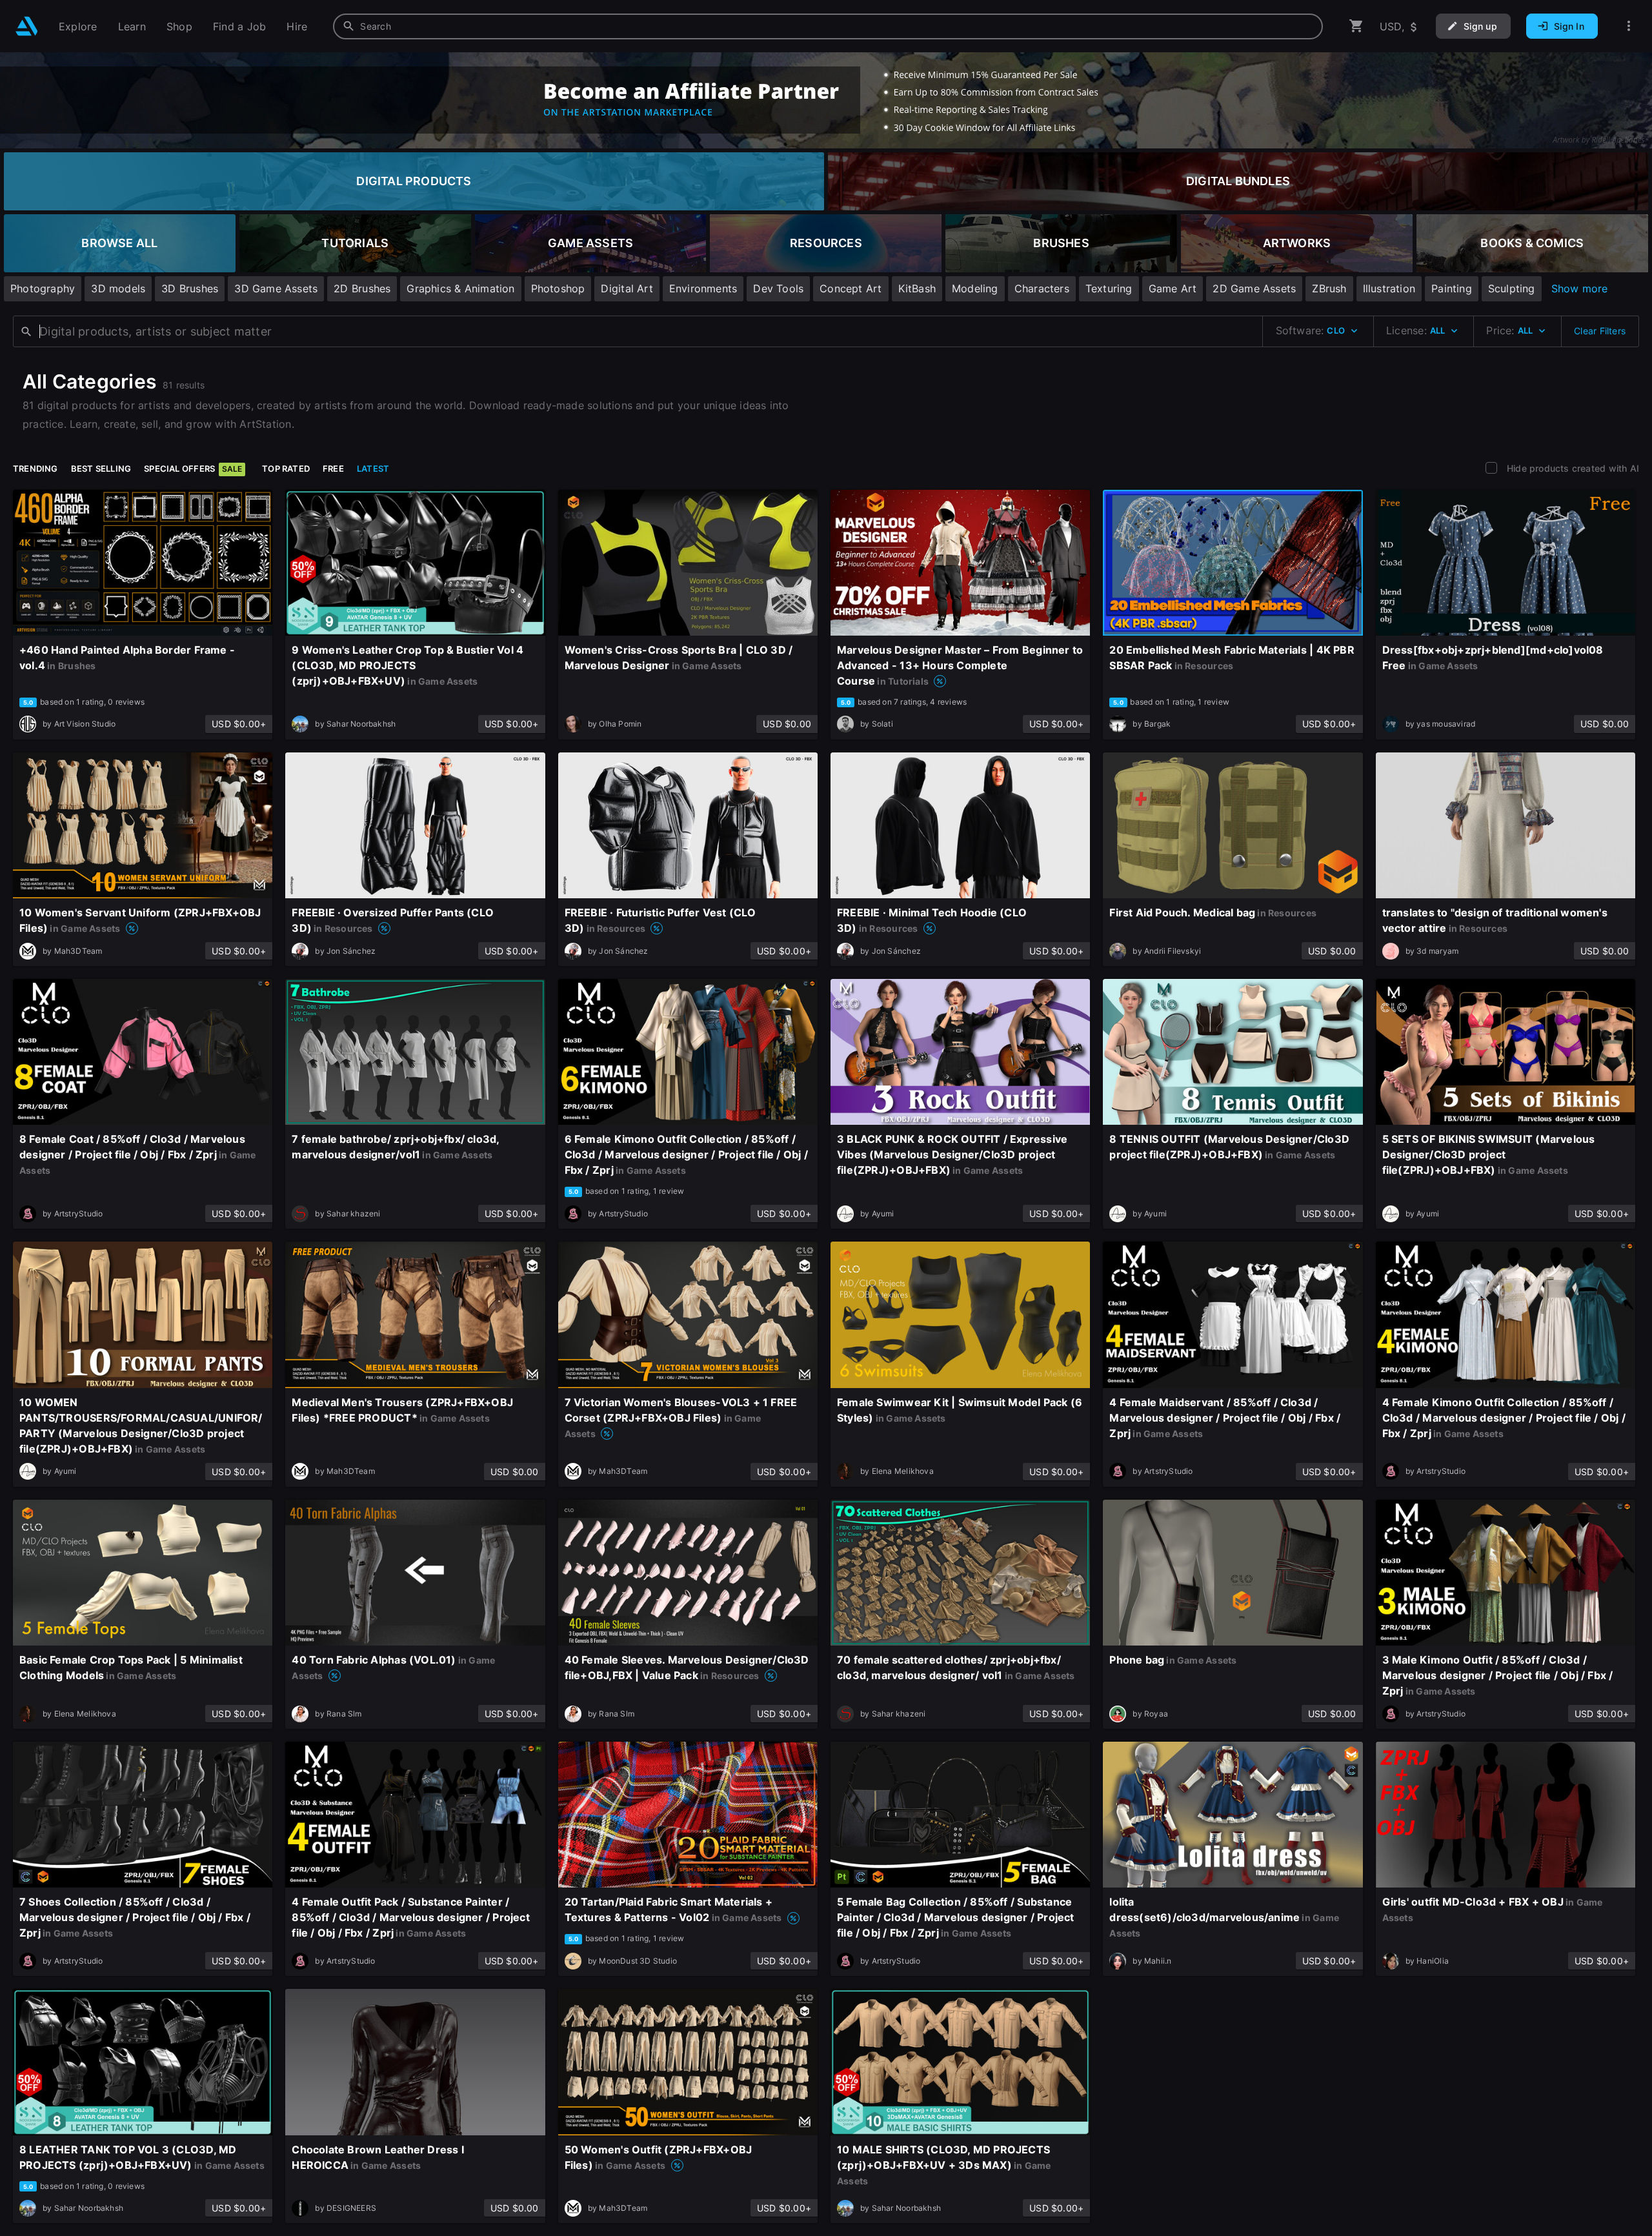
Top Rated (286, 468)
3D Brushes (190, 288)
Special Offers (193, 468)
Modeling (975, 288)
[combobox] (828, 26)
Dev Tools (778, 288)
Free (333, 468)
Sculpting (1512, 288)
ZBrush (1329, 288)
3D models (118, 288)
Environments (703, 288)
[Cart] (1356, 26)
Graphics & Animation (460, 288)
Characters (1042, 288)
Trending (35, 468)
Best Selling (101, 468)
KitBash (917, 288)
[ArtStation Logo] (27, 26)
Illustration (1389, 288)
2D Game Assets (1254, 288)
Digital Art (627, 288)
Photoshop (558, 288)
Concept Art (851, 288)
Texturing (1109, 288)
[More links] (1629, 26)
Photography (43, 288)
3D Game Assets (276, 288)
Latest (373, 468)
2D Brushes (362, 288)
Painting (1452, 288)
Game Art (1173, 288)
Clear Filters (1600, 331)
